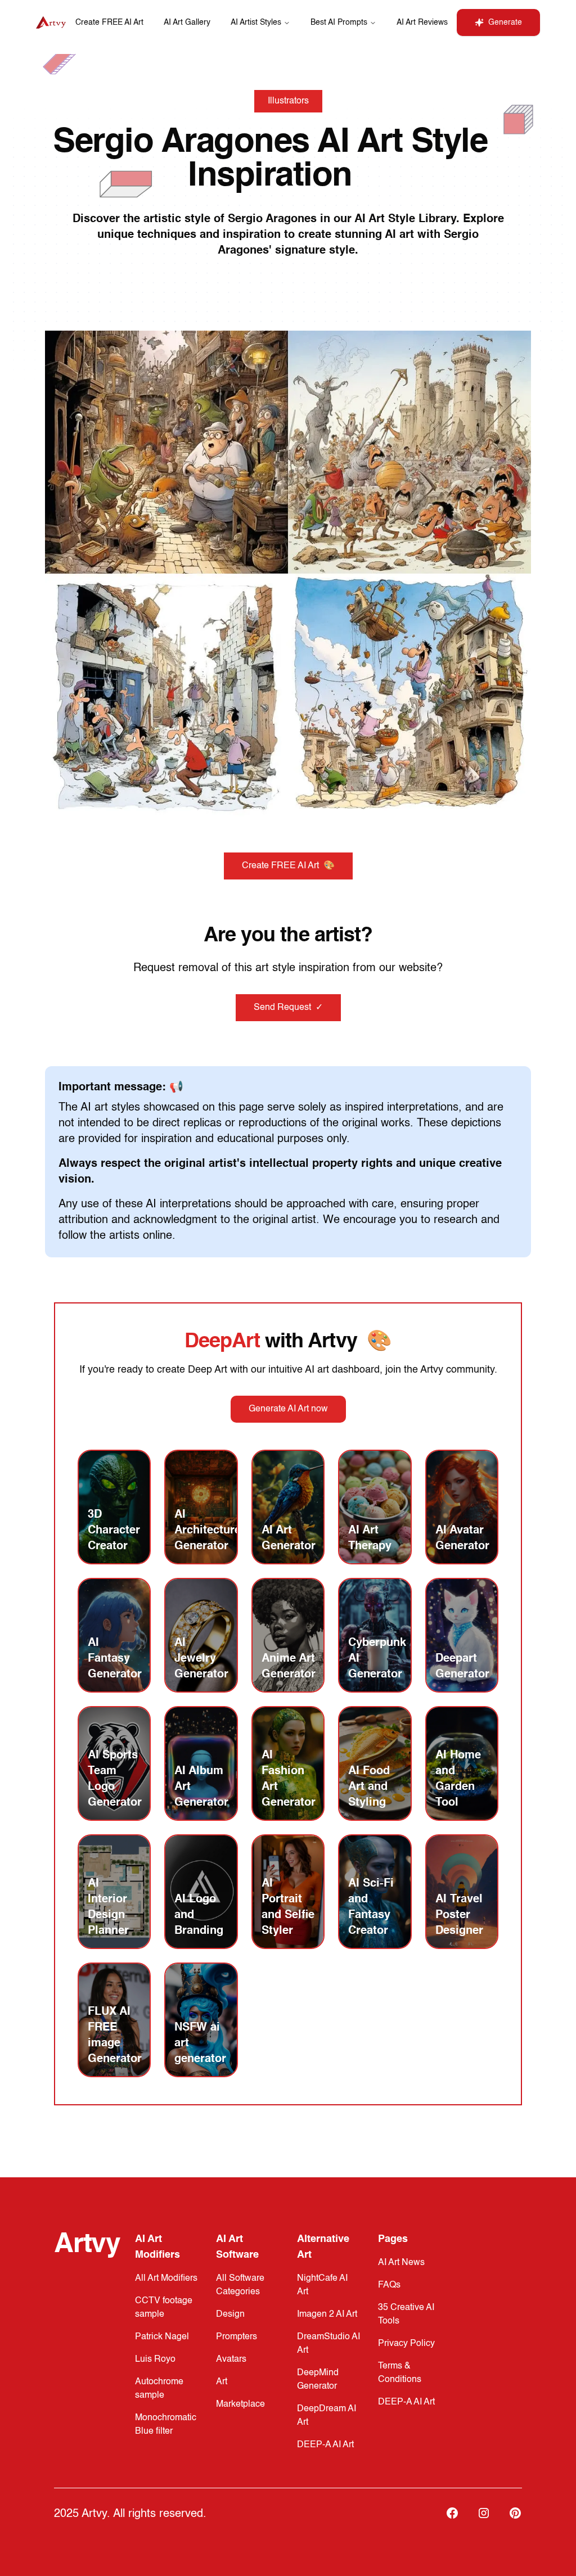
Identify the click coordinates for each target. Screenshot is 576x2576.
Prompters (237, 2337)
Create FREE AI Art (109, 22)
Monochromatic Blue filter (166, 2425)
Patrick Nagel (162, 2337)
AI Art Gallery (187, 22)
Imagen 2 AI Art (327, 2315)
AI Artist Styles (256, 22)
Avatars (231, 2360)
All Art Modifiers (166, 2279)
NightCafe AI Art (322, 2285)
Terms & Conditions (400, 2373)
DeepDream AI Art (327, 2416)
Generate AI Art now (288, 1409)
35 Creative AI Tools (406, 2315)
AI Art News (401, 2263)
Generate (505, 22)
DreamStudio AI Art (328, 2344)
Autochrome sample (159, 2389)
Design (230, 2315)
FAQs (389, 2285)
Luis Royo (155, 2360)
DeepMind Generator (318, 2380)
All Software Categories (240, 2285)
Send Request (288, 1008)
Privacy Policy (406, 2344)
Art (222, 2382)
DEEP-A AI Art (325, 2445)
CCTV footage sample (164, 2308)
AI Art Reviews (422, 22)
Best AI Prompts (339, 22)
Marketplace (240, 2404)
